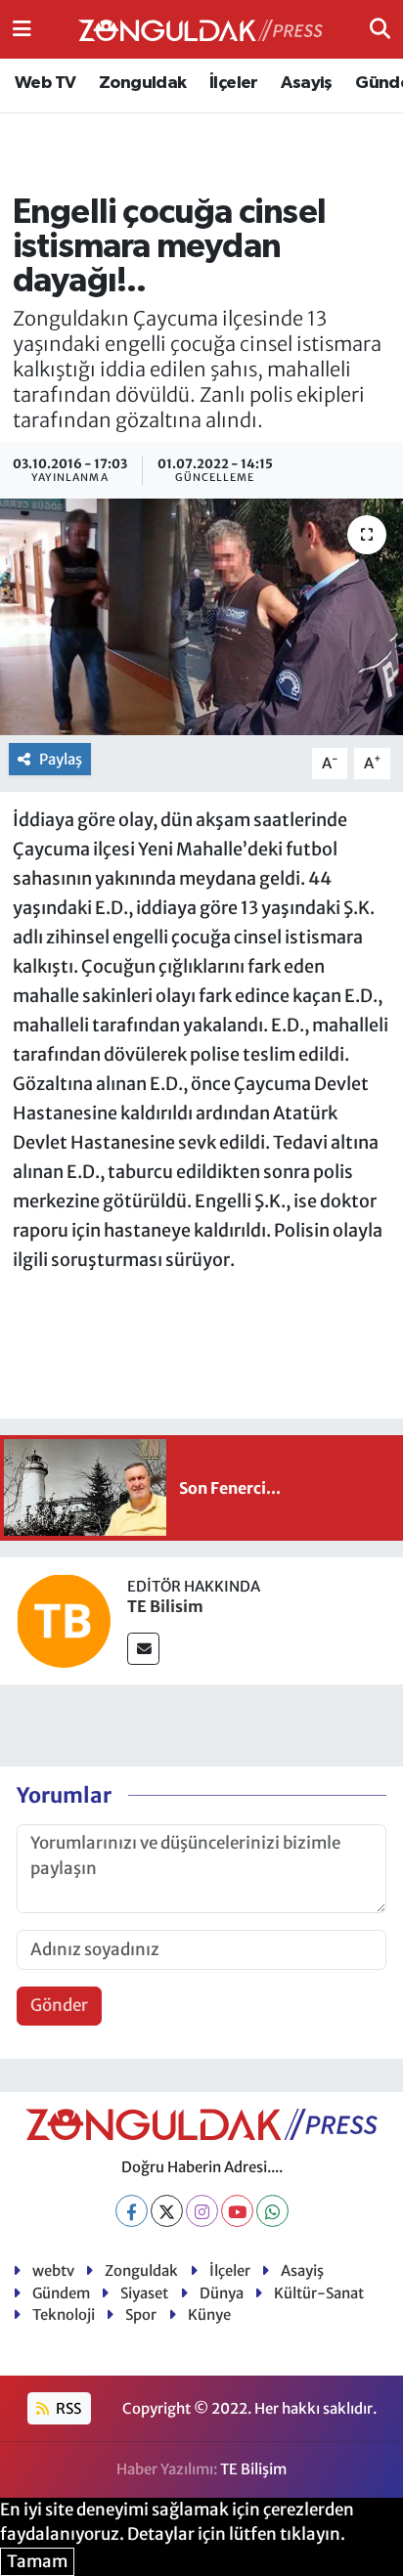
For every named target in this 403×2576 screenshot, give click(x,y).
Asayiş (306, 83)
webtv (53, 2270)
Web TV (45, 83)
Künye (209, 2314)
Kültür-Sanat (319, 2293)
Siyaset (144, 2293)
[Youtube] (237, 2211)
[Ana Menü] (22, 28)
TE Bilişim (253, 2469)
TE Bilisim (165, 1606)
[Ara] (380, 28)
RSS (67, 2408)
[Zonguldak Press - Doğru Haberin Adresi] (201, 30)
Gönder (59, 2005)
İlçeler (234, 83)
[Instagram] (202, 2211)
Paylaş (61, 759)
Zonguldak (143, 83)
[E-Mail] (143, 1649)
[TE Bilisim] (64, 1619)
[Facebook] (132, 2211)
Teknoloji (64, 2314)
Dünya (222, 2293)
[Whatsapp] (272, 2211)
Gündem (61, 2293)
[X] (167, 2211)
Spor (141, 2314)
